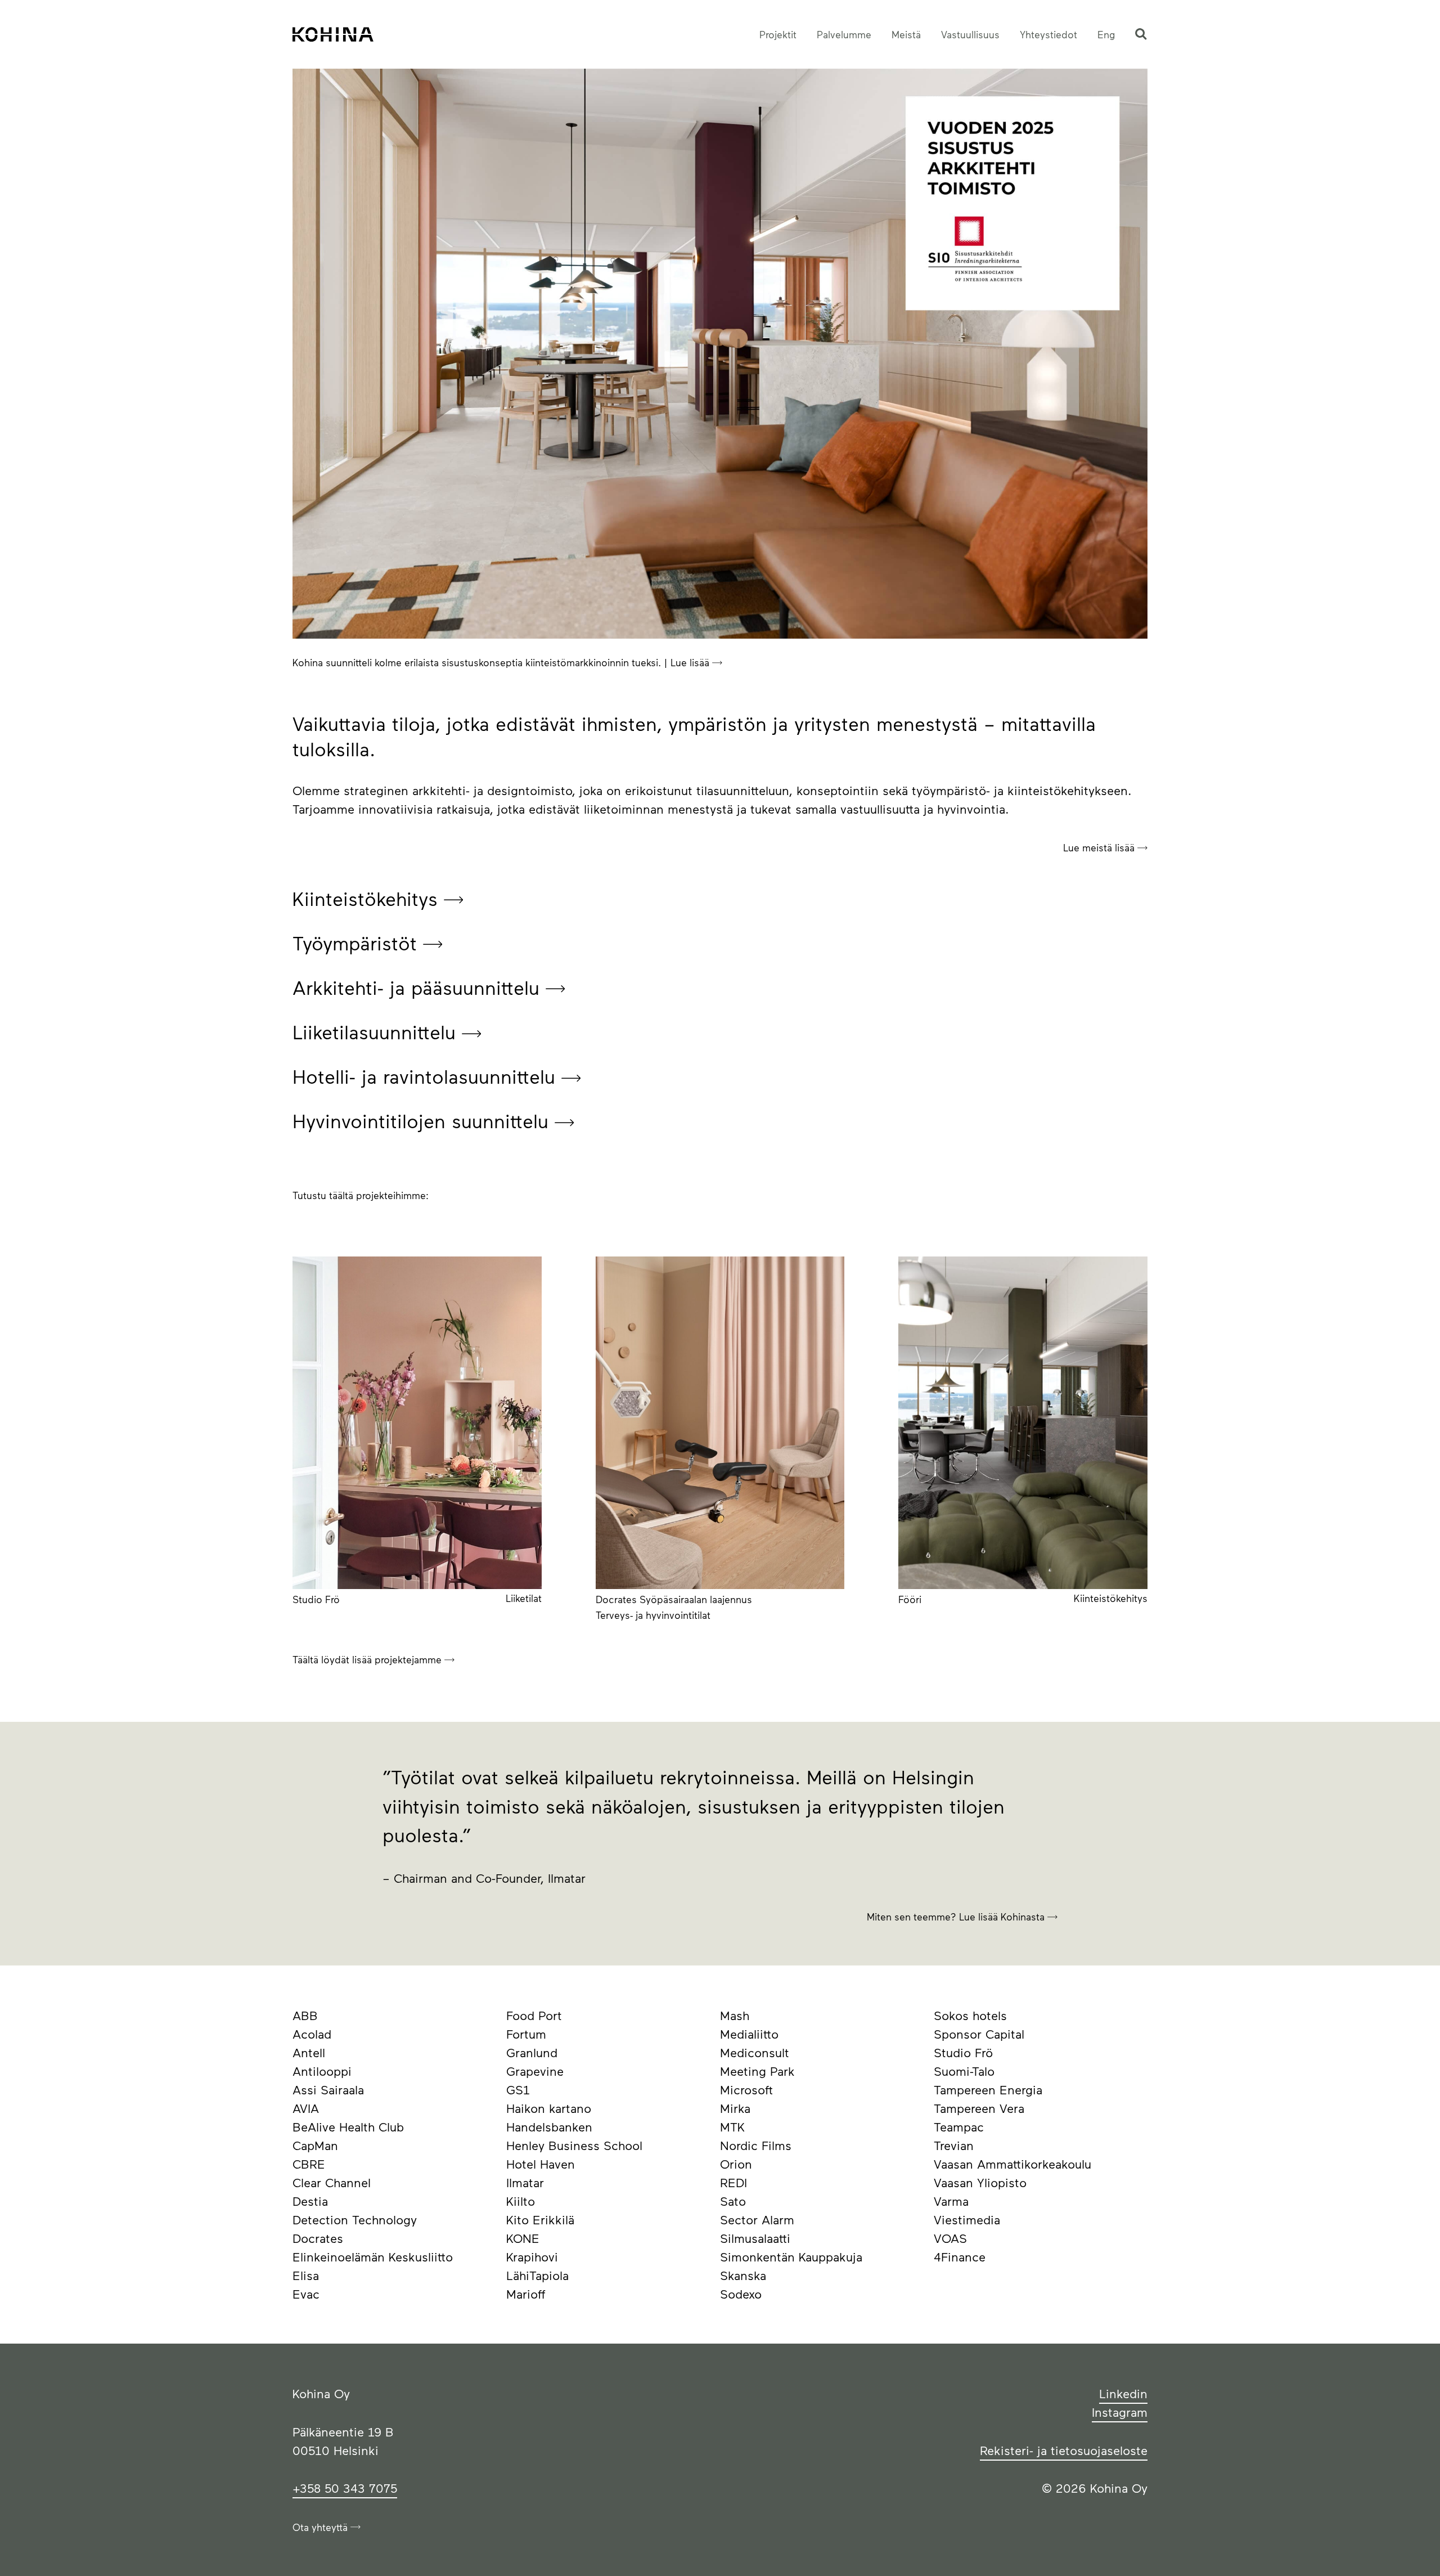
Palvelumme (844, 34)
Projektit (778, 34)
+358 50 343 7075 (345, 2488)
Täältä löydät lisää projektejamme (368, 1659)
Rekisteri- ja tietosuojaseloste (1064, 2450)
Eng (1106, 34)
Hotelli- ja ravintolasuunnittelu (427, 1076)
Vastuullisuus (970, 34)
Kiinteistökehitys (368, 898)
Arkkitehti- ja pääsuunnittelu (419, 987)
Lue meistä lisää (1100, 847)
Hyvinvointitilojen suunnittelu (424, 1121)
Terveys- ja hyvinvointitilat (653, 1615)
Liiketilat (524, 1598)
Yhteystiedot (1048, 34)
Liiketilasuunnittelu (377, 1032)
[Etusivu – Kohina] (333, 34)
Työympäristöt (358, 943)
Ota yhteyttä (321, 2527)
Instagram (1120, 2412)
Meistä (906, 34)
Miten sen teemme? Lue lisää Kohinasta (957, 1917)
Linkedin (1123, 2393)
